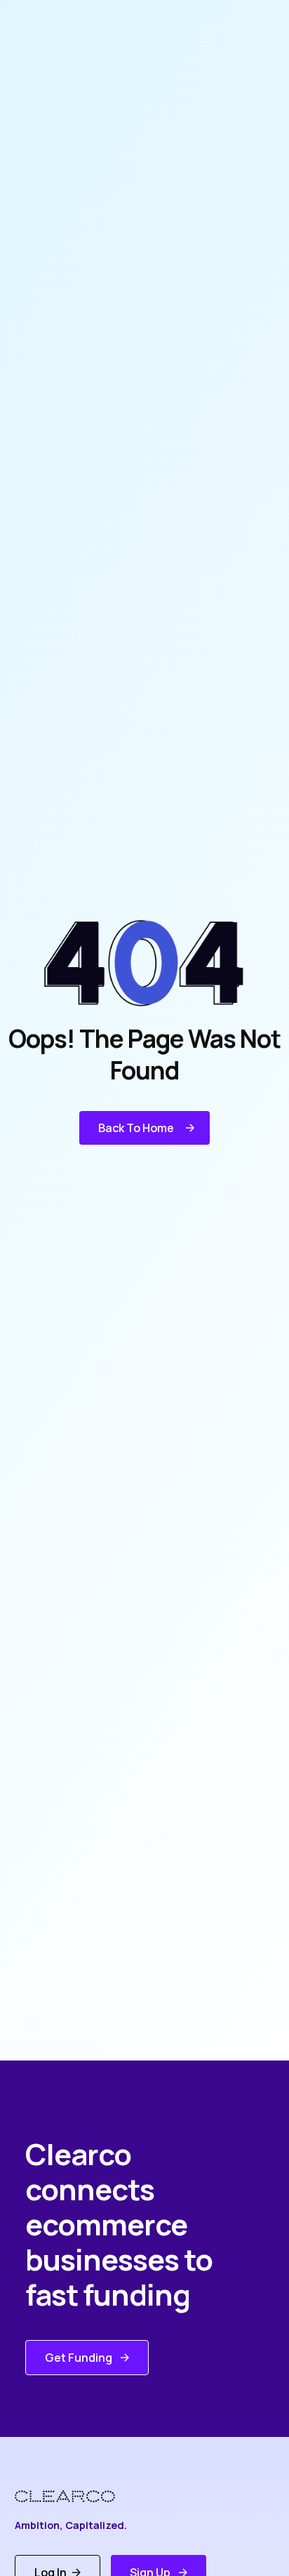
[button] (144, 1128)
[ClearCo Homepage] (75, 2496)
